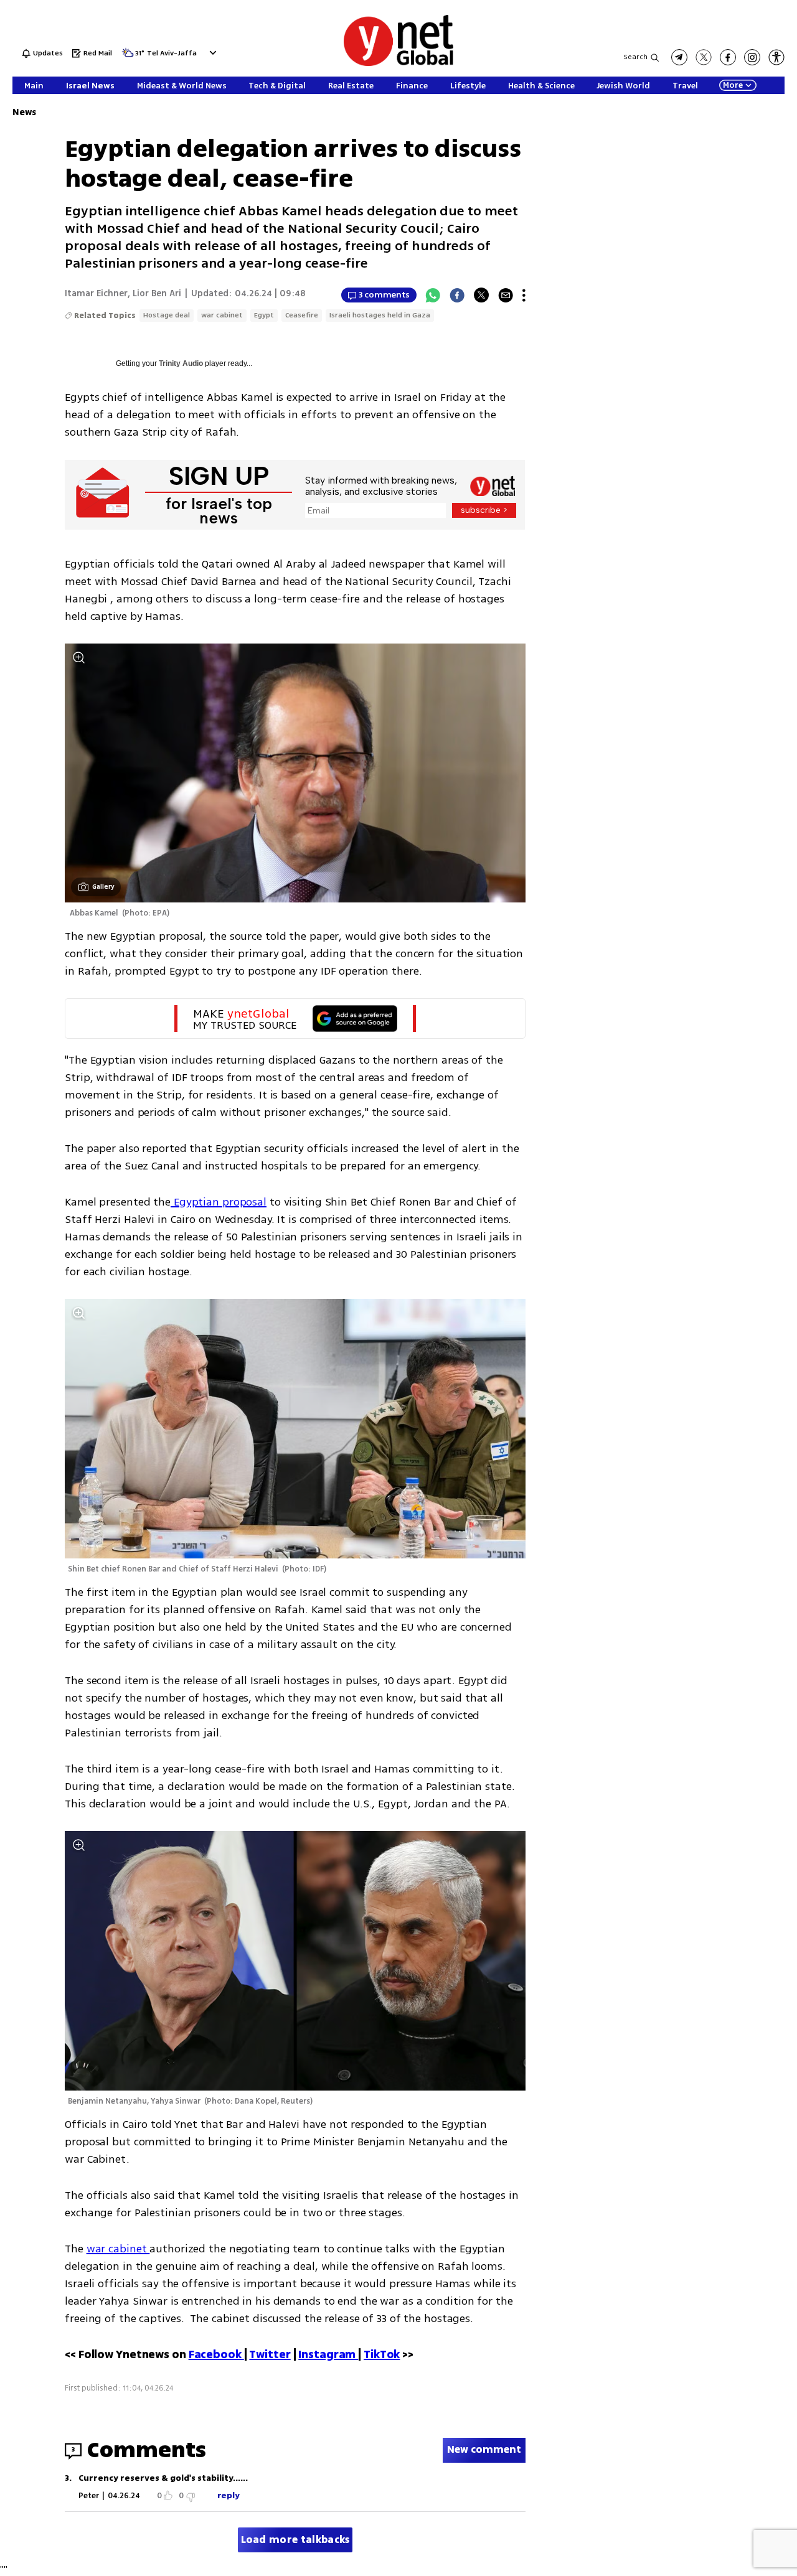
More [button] (733, 85)
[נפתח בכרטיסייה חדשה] (679, 57)
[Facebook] (457, 295)
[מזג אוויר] (128, 56)
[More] (524, 295)
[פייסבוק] (728, 57)
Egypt (264, 315)
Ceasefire (302, 315)
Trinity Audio (181, 363)
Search (635, 57)
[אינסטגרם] (752, 57)
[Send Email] (506, 295)
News (24, 112)
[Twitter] (481, 295)
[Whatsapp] (433, 295)
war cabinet (222, 315)
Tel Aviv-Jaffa (172, 54)
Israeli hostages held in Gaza (380, 315)
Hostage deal (167, 315)
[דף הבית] (398, 64)
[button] (211, 53)
